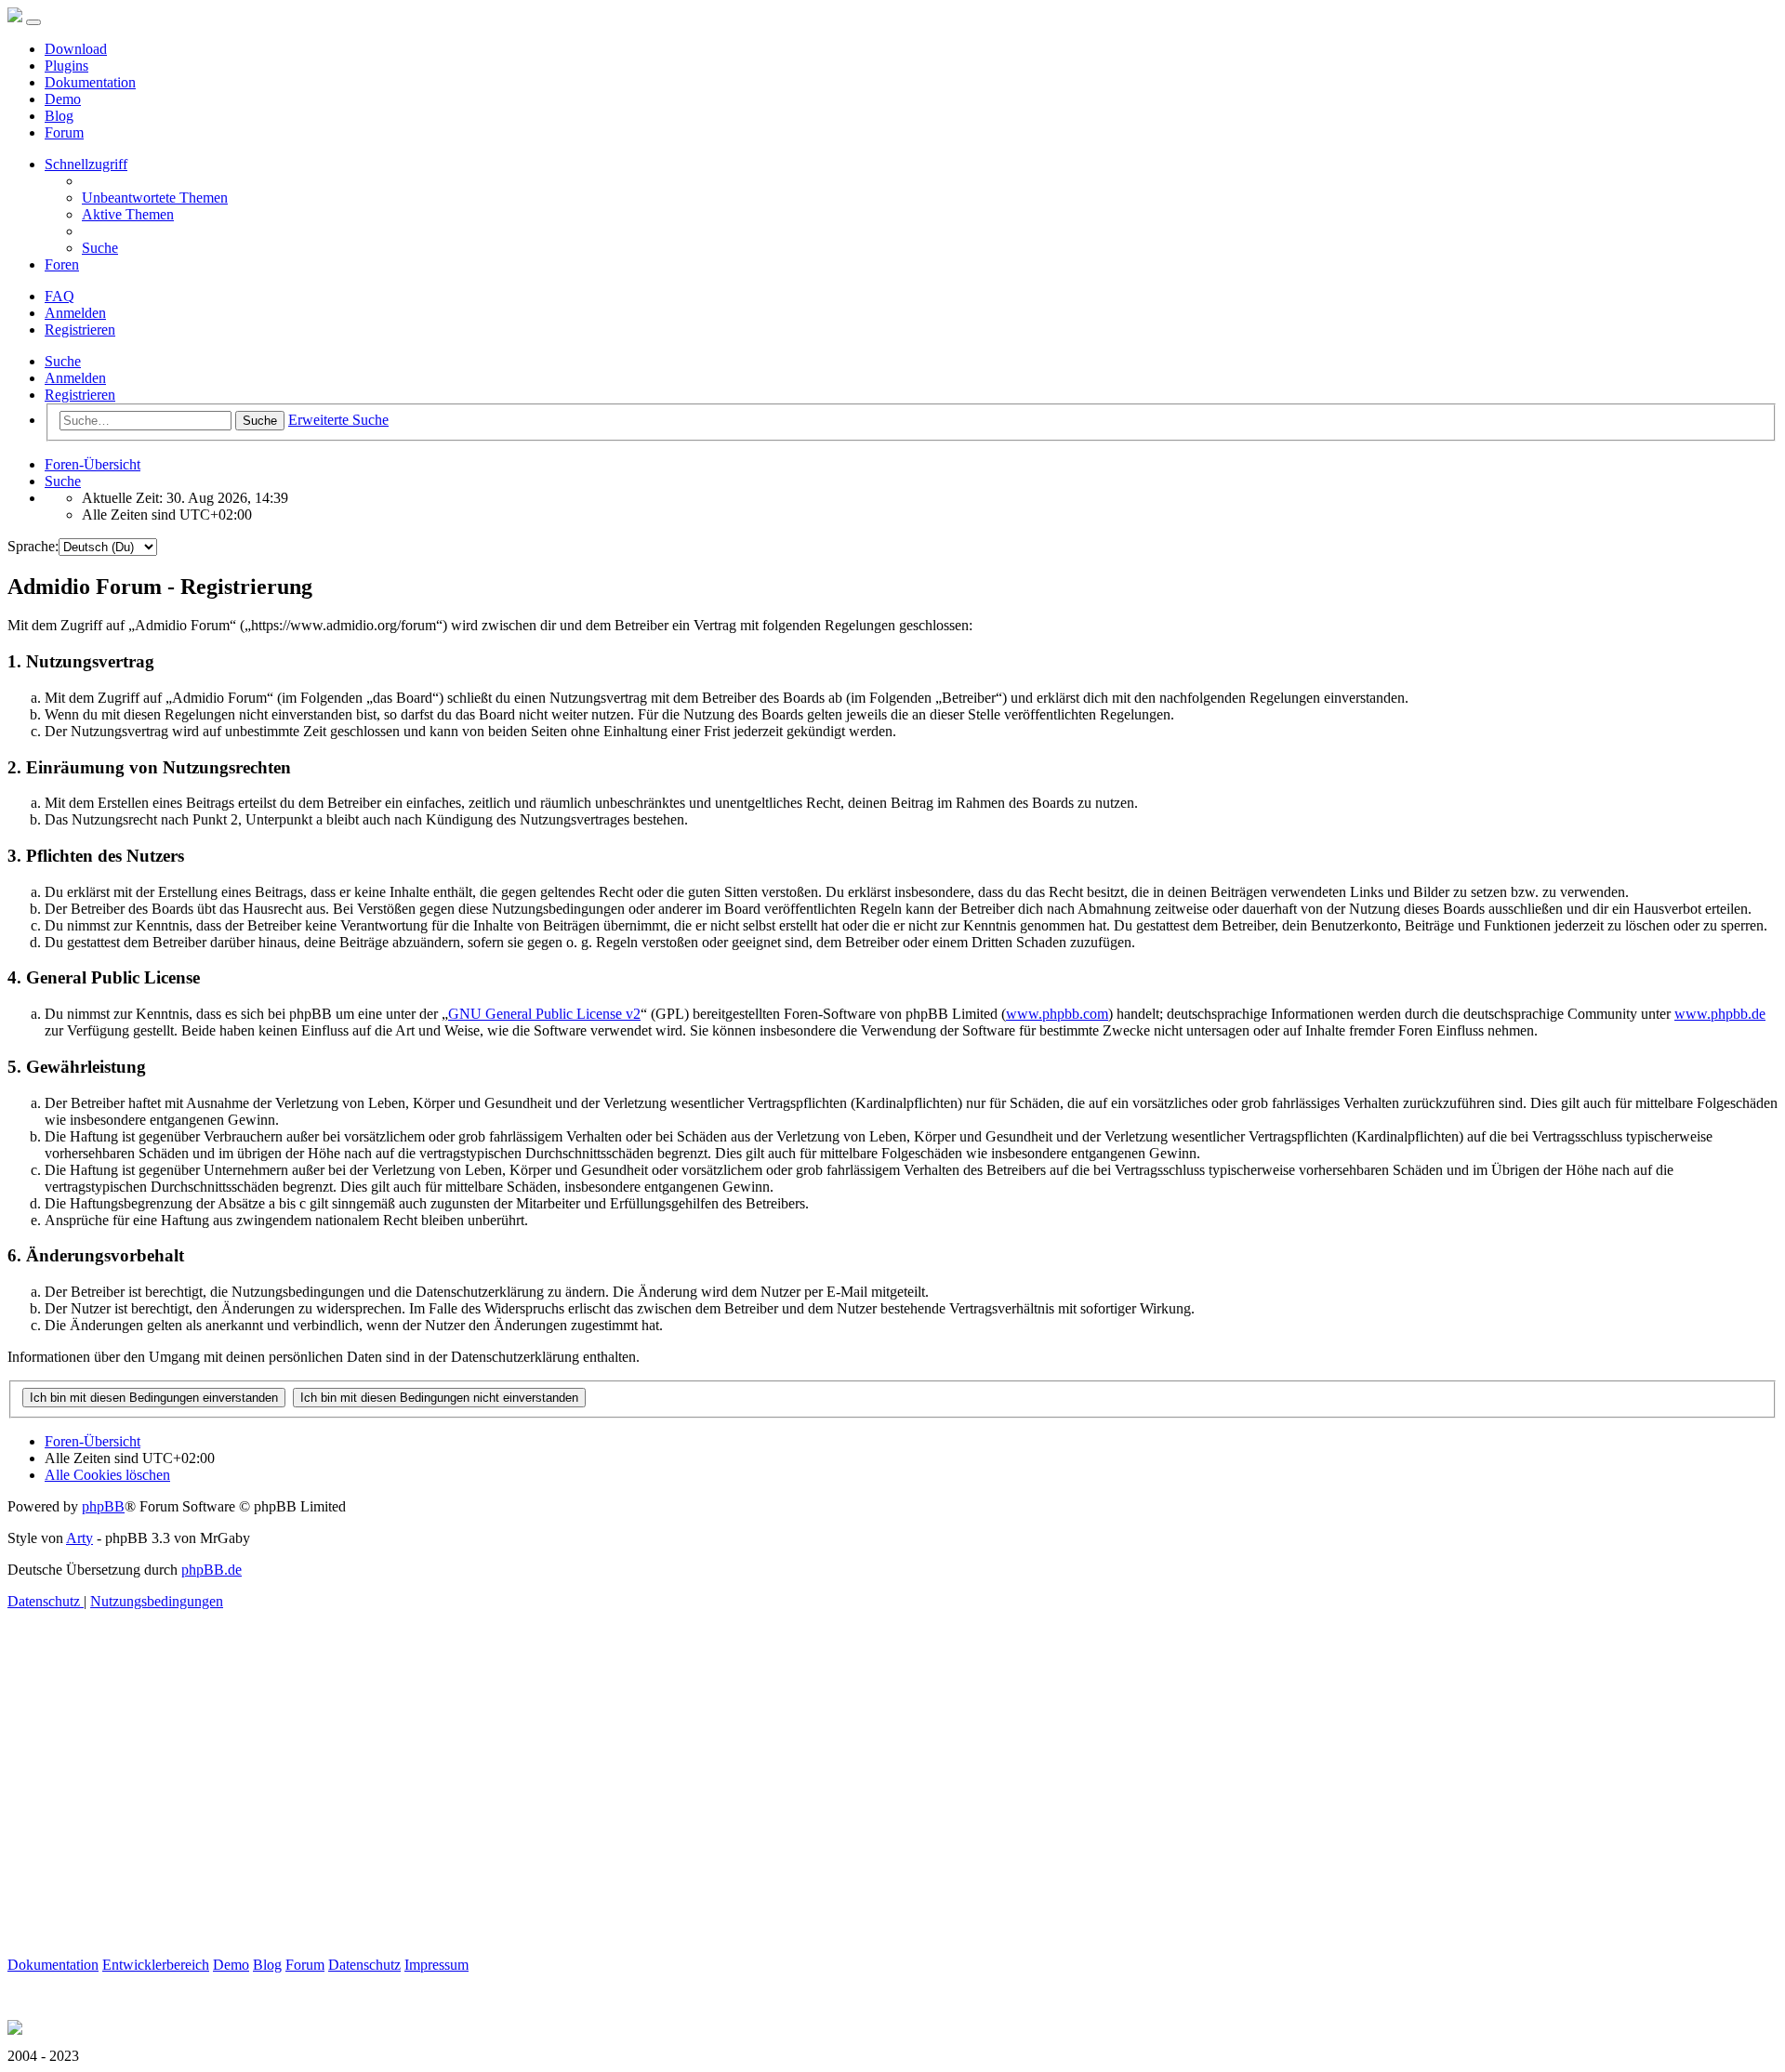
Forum (64, 132)
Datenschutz (364, 1965)
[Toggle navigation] (33, 22)
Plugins (66, 66)
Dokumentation (90, 82)
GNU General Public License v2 (544, 1014)
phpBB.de (212, 1570)
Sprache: (33, 546)
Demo (63, 99)
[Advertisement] (565, 1827)
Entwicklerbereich (156, 1965)
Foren (62, 264)
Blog (59, 116)
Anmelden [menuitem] (75, 313)
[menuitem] (155, 198)
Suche (63, 361)
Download (76, 49)
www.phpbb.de (1720, 1014)
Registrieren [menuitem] (80, 330)
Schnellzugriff (86, 164)
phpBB (103, 1506)
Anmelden (75, 378)
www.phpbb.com (1057, 1014)
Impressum (436, 1965)
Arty (79, 1538)
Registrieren (80, 395)
